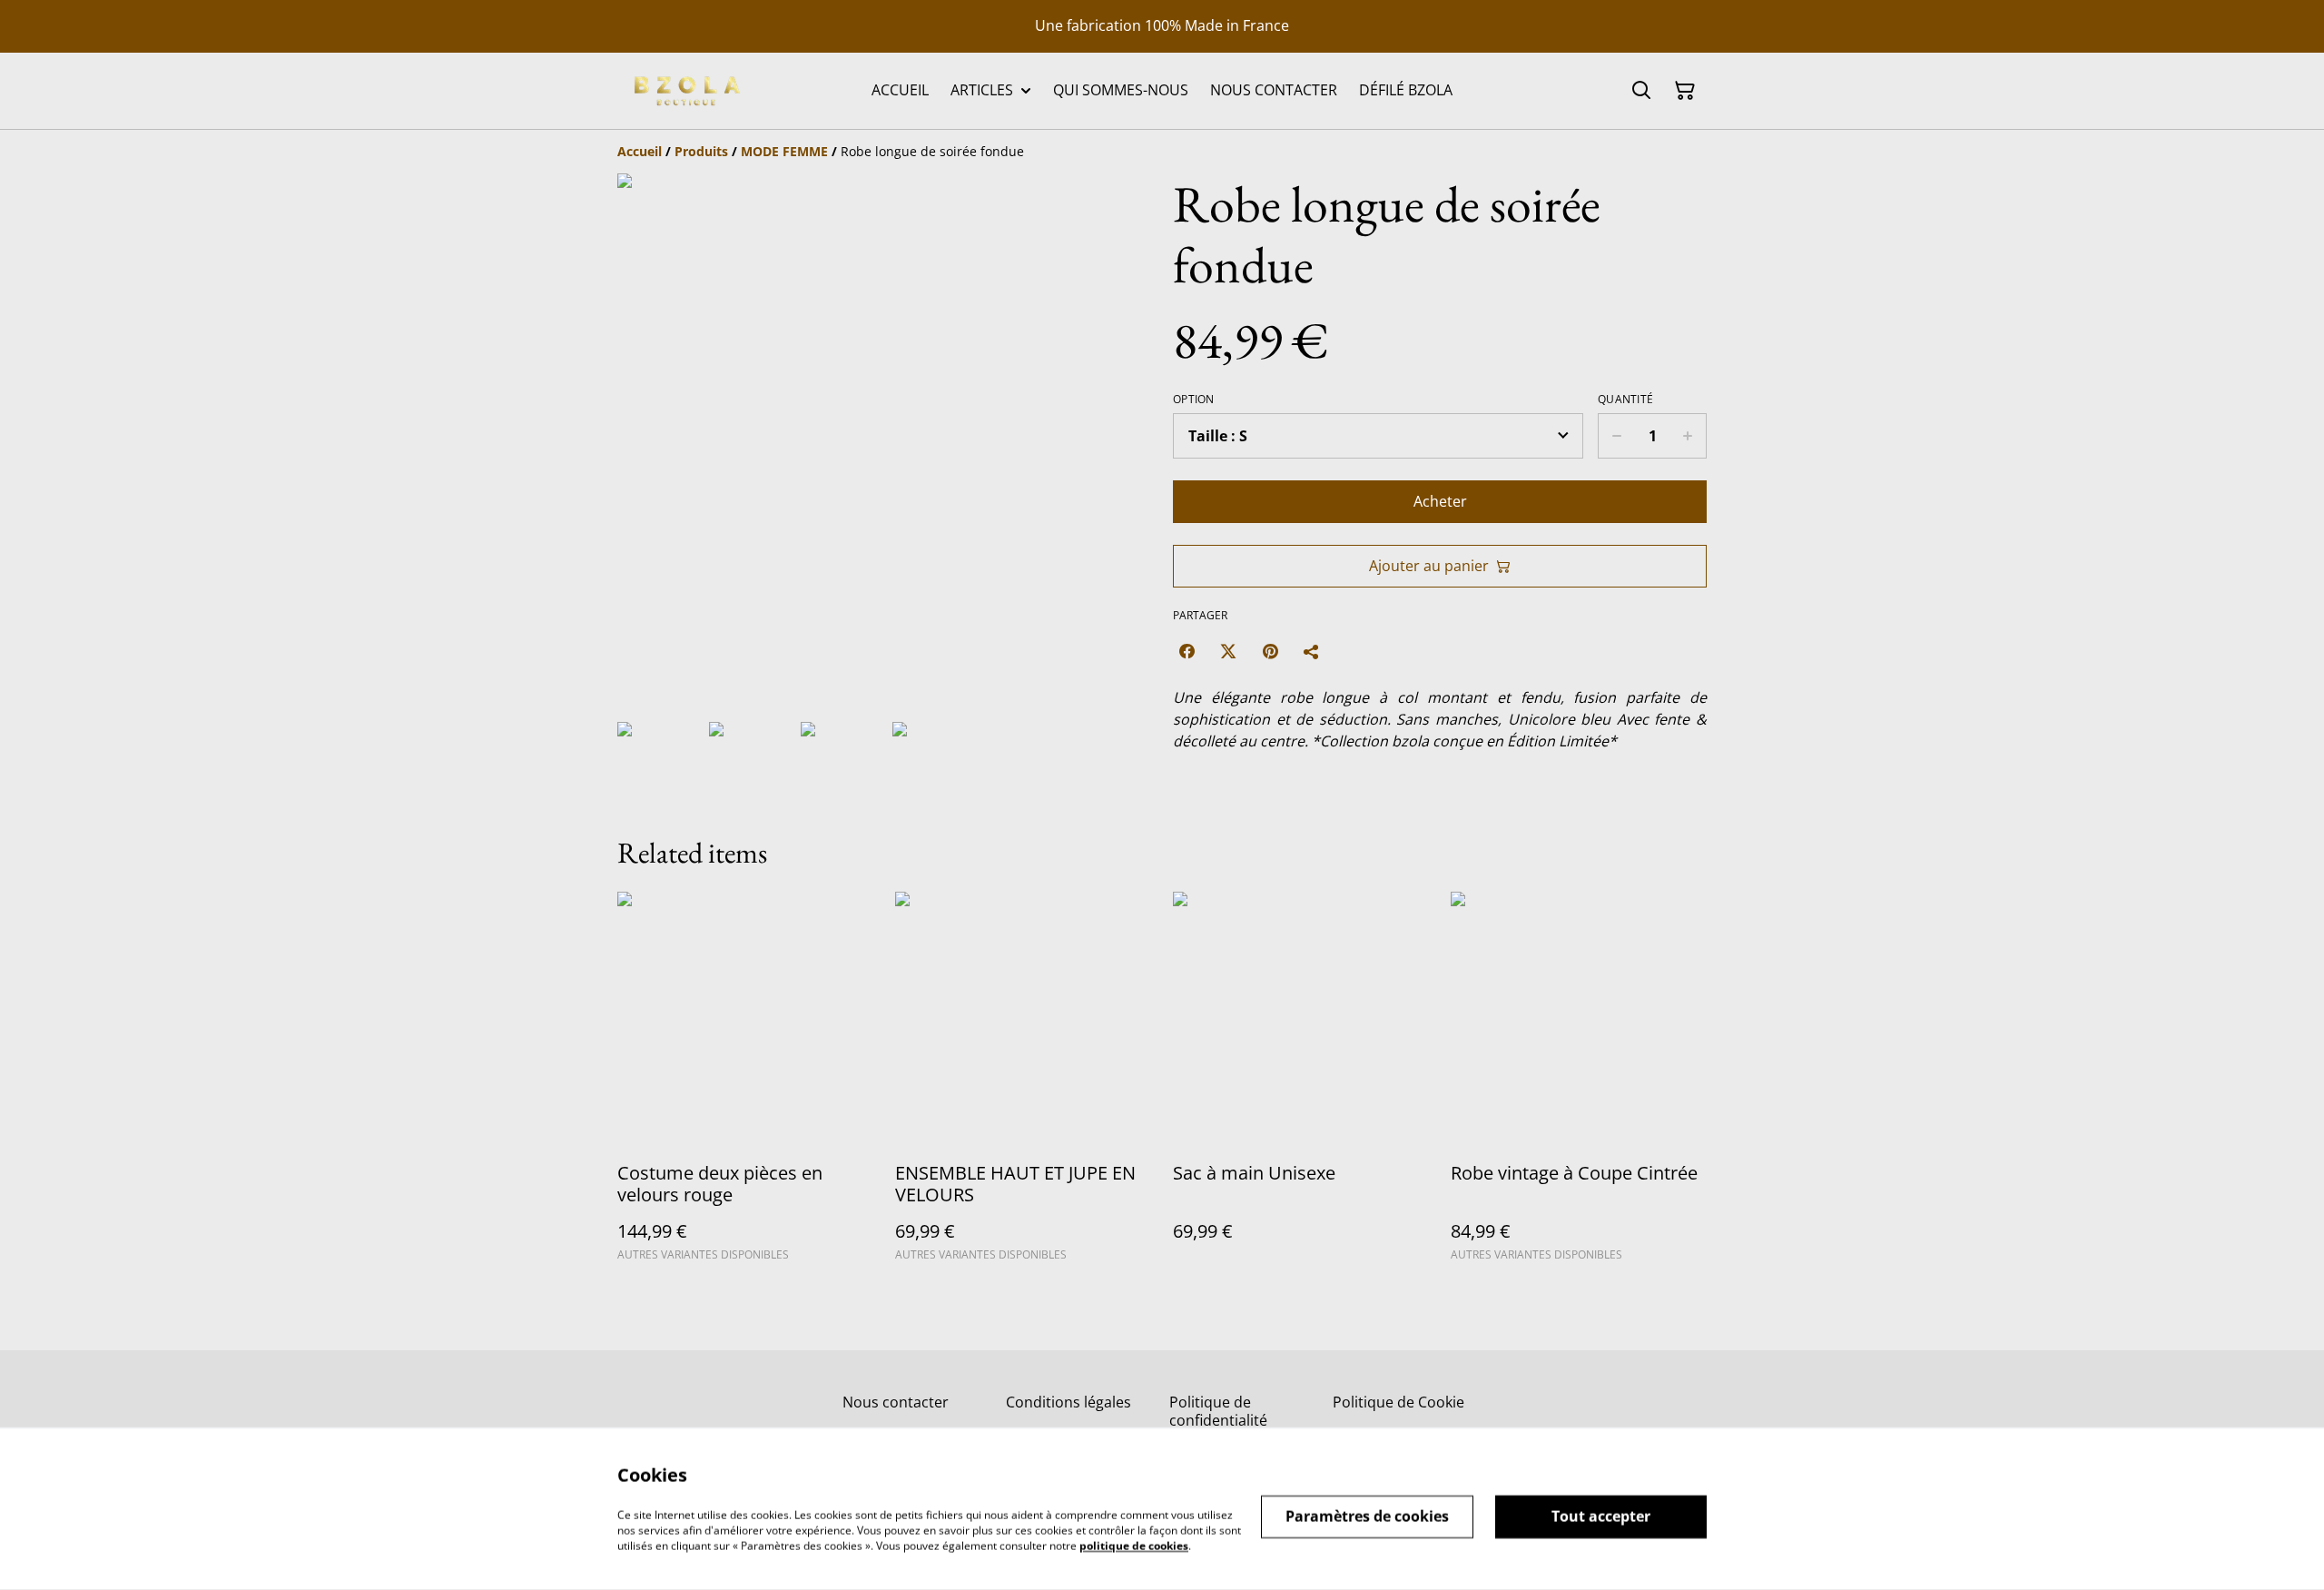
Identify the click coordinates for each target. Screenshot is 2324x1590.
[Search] (1641, 91)
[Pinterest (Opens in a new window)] (1270, 651)
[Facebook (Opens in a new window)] (1187, 651)
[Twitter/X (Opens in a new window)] (1228, 651)
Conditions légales (1068, 1402)
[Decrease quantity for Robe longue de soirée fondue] (1616, 436)
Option (1194, 400)
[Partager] (1312, 651)
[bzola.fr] (685, 91)
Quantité (1625, 400)
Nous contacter (896, 1402)
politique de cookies (1134, 1545)
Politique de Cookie (1398, 1402)
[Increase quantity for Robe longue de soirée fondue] (1688, 436)
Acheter (1440, 501)
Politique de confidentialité (1218, 1411)
